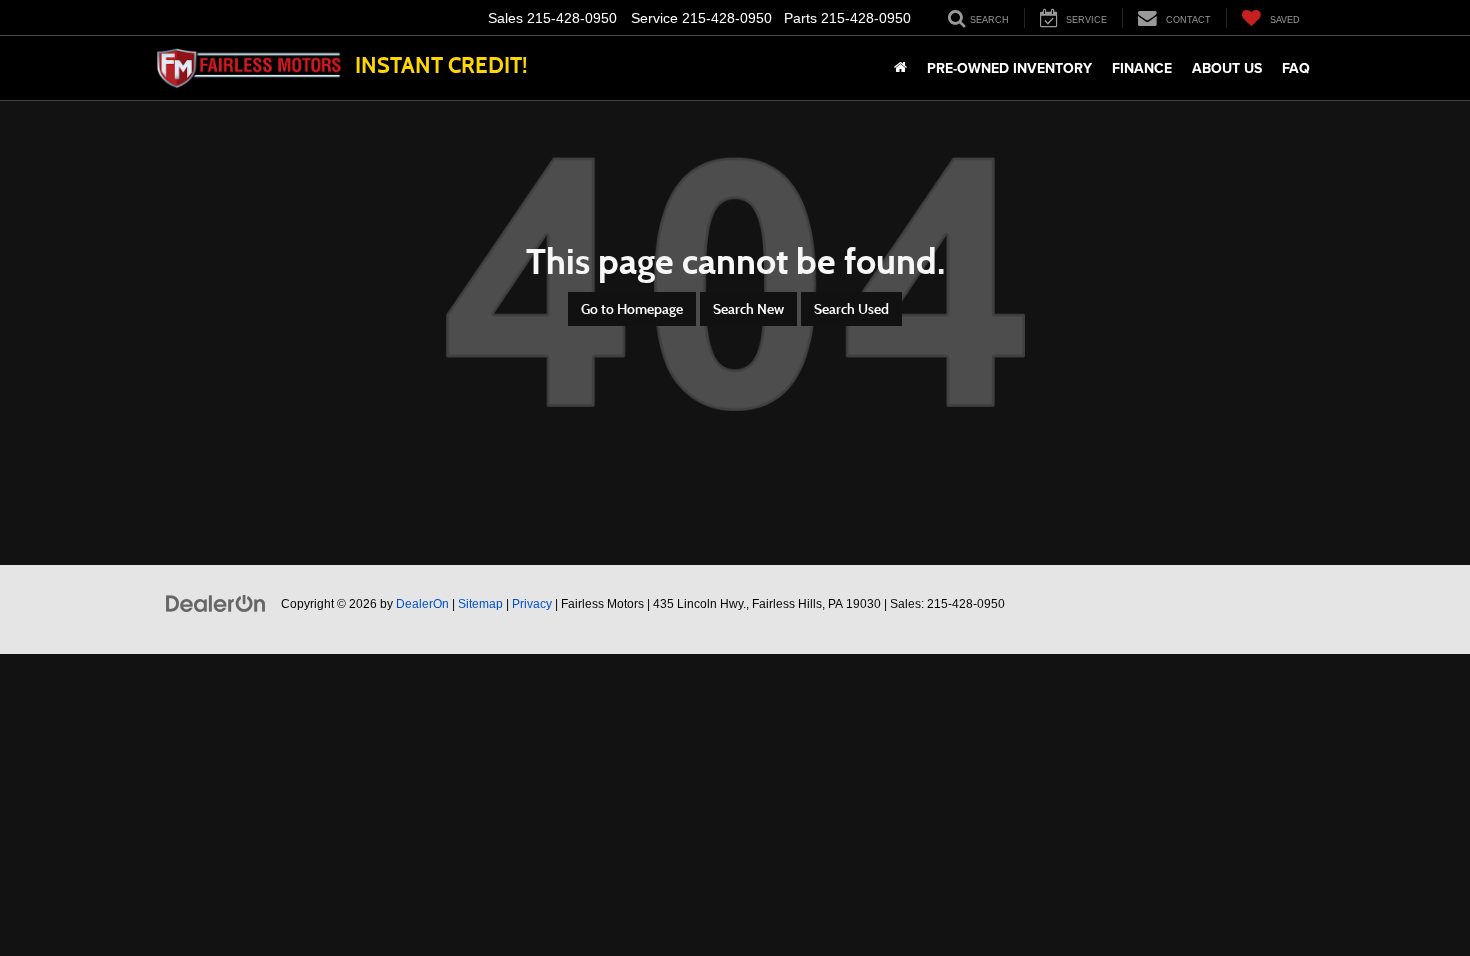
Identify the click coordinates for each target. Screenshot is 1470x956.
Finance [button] (1142, 68)
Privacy (532, 604)
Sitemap (480, 604)
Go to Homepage (632, 309)
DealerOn (422, 604)
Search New (748, 309)
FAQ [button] (1296, 68)
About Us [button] (1227, 68)
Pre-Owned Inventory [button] (1009, 68)
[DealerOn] (216, 603)
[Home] (900, 68)
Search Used (851, 309)
